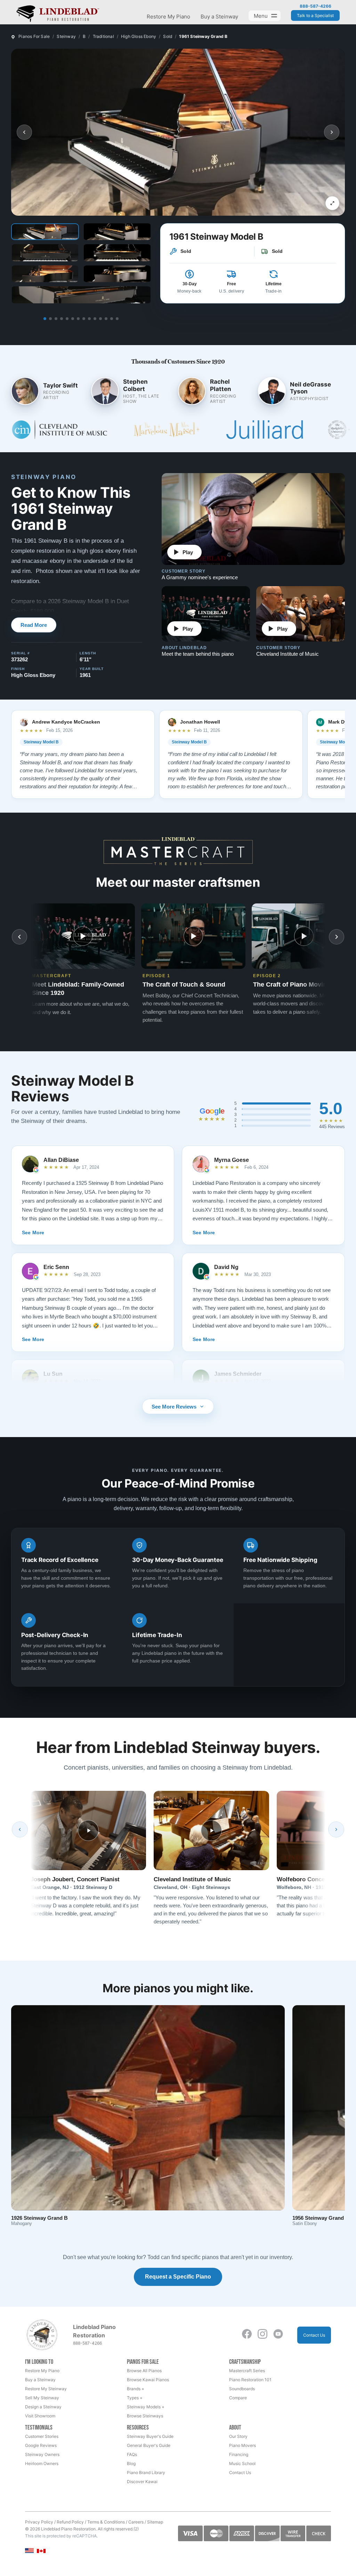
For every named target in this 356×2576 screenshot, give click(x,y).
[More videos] (337, 937)
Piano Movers (242, 2445)
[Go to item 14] (117, 319)
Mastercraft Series (247, 2371)
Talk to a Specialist (315, 15)
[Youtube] (278, 2334)
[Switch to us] (29, 2550)
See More (33, 1233)
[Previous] (20, 1829)
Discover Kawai (142, 2482)
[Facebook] (247, 2334)
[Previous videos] (19, 937)
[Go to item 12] (106, 319)
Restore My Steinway (46, 2389)
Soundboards (242, 2389)
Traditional (103, 36)
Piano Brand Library (146, 2473)
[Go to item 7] (78, 319)
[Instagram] (262, 2334)
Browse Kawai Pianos (148, 2380)
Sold (168, 36)
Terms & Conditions (106, 2522)
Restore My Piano (168, 17)
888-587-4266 (315, 6)
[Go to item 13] (112, 319)
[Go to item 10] (95, 319)
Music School (242, 2463)
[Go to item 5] (67, 319)
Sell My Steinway (42, 2398)
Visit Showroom (40, 2416)
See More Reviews (174, 1407)
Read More (34, 625)
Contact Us (314, 2335)
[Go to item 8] (84, 319)
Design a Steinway (43, 2407)
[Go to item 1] (45, 319)
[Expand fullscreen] (332, 203)
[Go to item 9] (89, 319)
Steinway (66, 36)
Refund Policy (70, 2522)
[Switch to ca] (41, 2551)
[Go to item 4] (62, 319)
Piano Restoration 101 (250, 2380)
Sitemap (155, 2522)
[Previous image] (24, 132)
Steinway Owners (42, 2454)
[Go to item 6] (73, 319)
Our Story (238, 2436)
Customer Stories (42, 2436)
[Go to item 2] (50, 319)
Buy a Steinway (219, 17)
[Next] (336, 1829)
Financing (239, 2454)
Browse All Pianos (144, 2371)
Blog (131, 2463)
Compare (238, 2398)
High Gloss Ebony (139, 36)
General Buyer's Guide (149, 2445)
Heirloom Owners (42, 2463)
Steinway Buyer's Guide (150, 2436)
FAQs (132, 2454)
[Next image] (332, 132)
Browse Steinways (145, 2416)
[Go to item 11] (100, 319)
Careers (136, 2522)
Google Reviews (41, 2445)
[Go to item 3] (56, 319)
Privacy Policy (39, 2522)
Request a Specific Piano (178, 2277)
